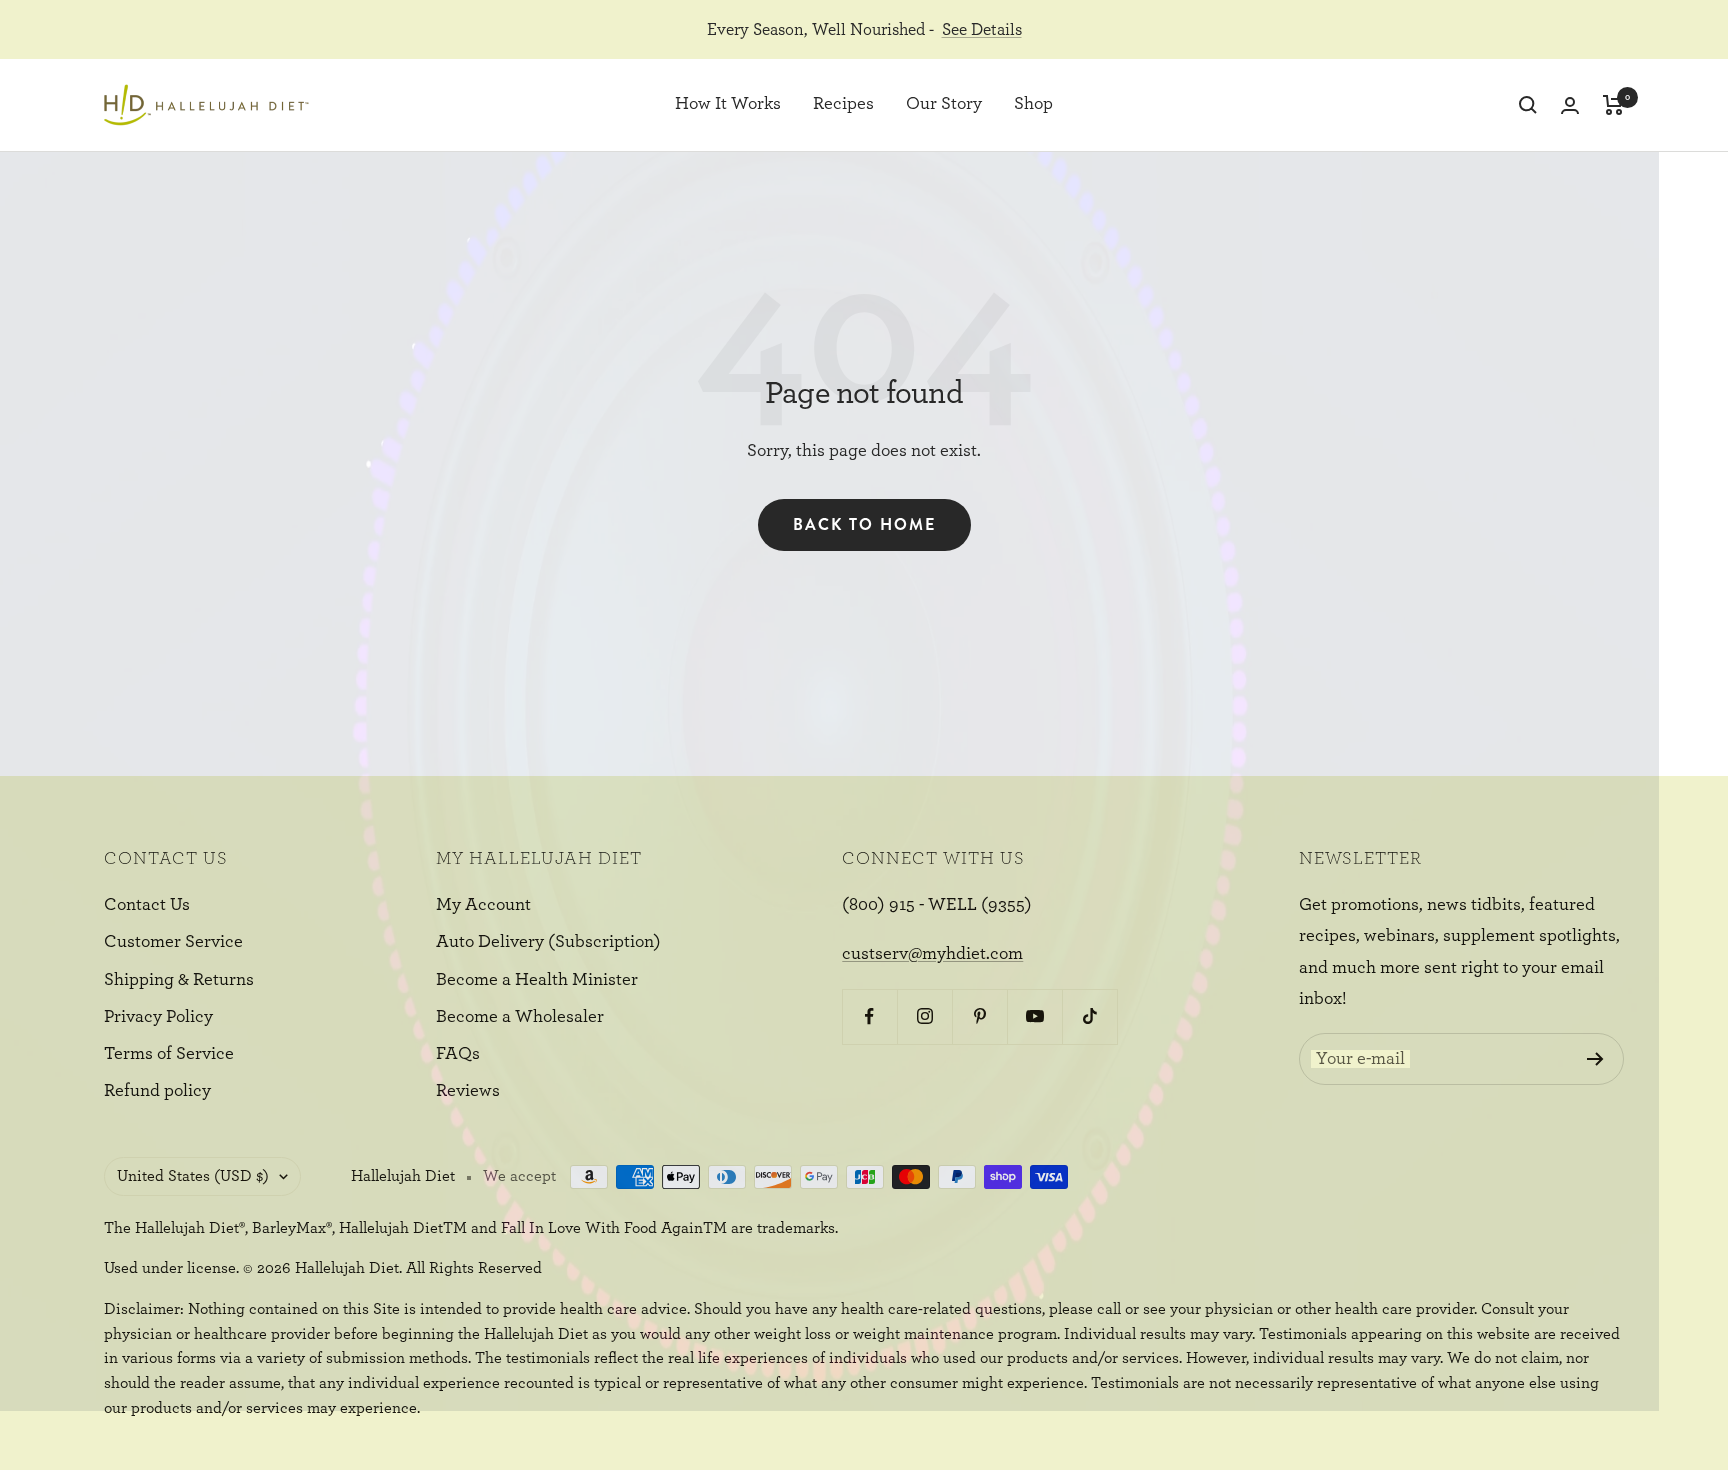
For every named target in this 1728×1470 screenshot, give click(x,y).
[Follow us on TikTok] (1089, 1016)
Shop (1033, 105)
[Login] (1570, 105)
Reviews (468, 1091)
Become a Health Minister (537, 980)
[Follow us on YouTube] (1034, 1016)
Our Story (944, 105)
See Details (982, 29)
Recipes (843, 105)
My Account (483, 905)
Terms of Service (169, 1054)
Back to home (864, 524)
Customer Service (173, 942)
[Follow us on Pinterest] (979, 1016)
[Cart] (1613, 105)
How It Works (728, 105)
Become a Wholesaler (520, 1017)
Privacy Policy (158, 1017)
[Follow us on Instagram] (924, 1016)
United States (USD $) (193, 1176)
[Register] (1595, 1059)
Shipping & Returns (179, 980)
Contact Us (147, 905)
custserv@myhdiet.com (932, 954)
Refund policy (157, 1091)
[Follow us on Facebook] (869, 1016)
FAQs (458, 1054)
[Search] (1528, 105)
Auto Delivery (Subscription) (548, 942)
